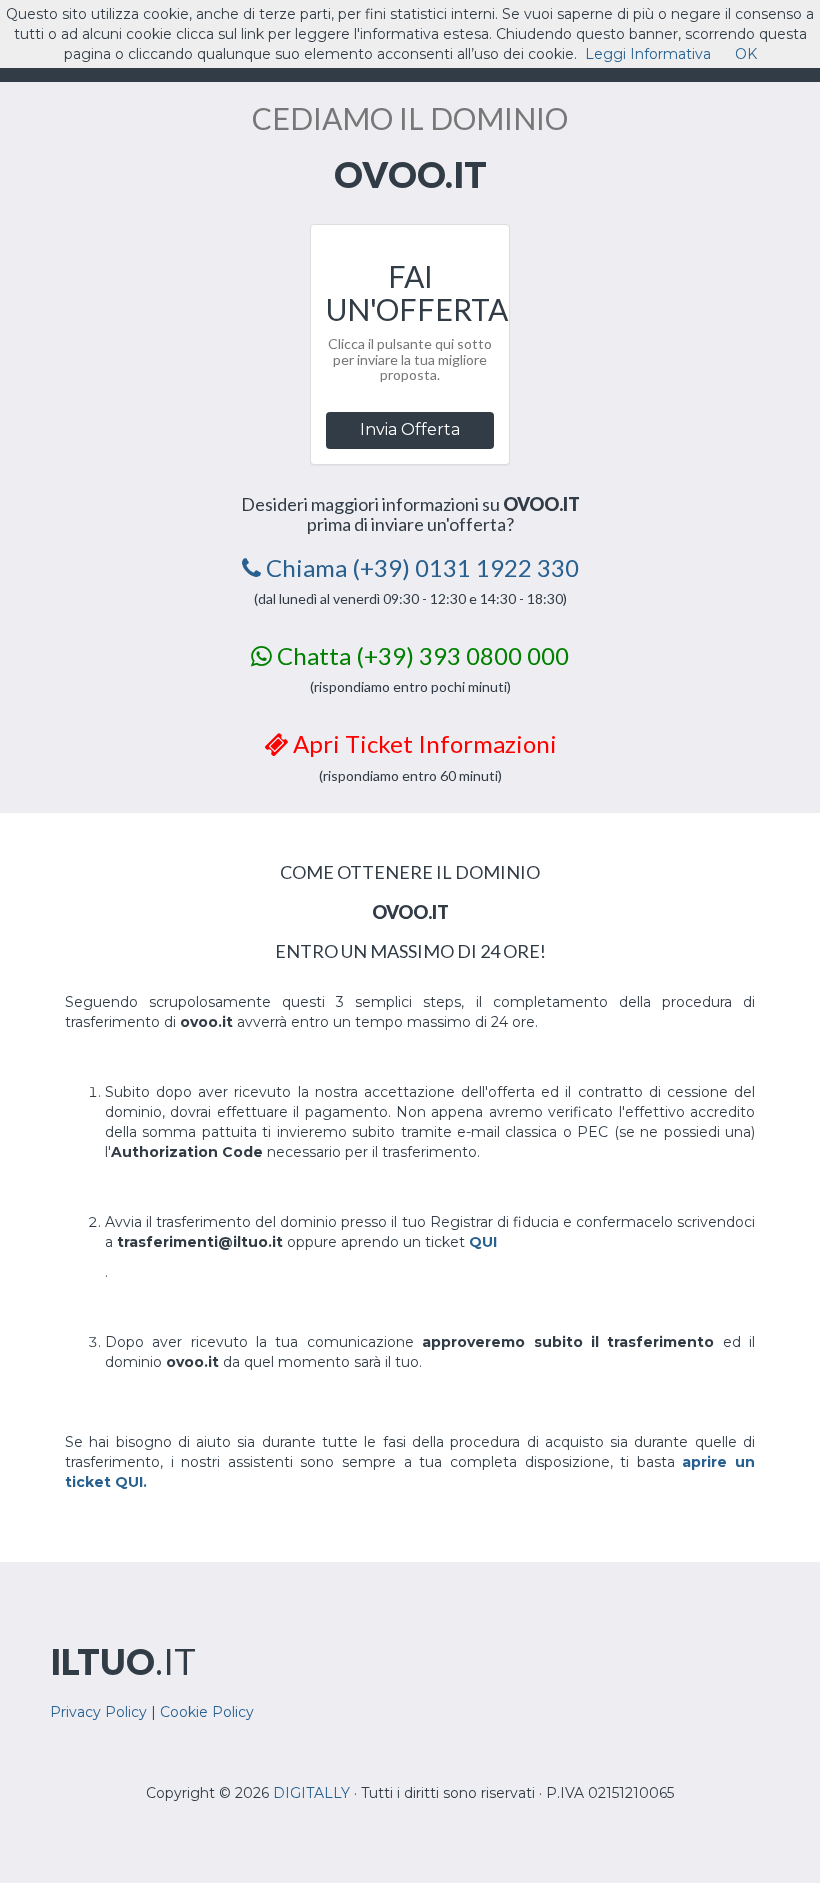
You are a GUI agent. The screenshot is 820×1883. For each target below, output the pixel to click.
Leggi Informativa (648, 54)
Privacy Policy (98, 1712)
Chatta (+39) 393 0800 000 (420, 655)
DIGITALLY (311, 1793)
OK (746, 54)
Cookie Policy (207, 1712)
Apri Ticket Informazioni (422, 743)
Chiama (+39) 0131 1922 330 (420, 567)
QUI (483, 1242)
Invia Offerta (410, 429)
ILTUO (123, 1661)
